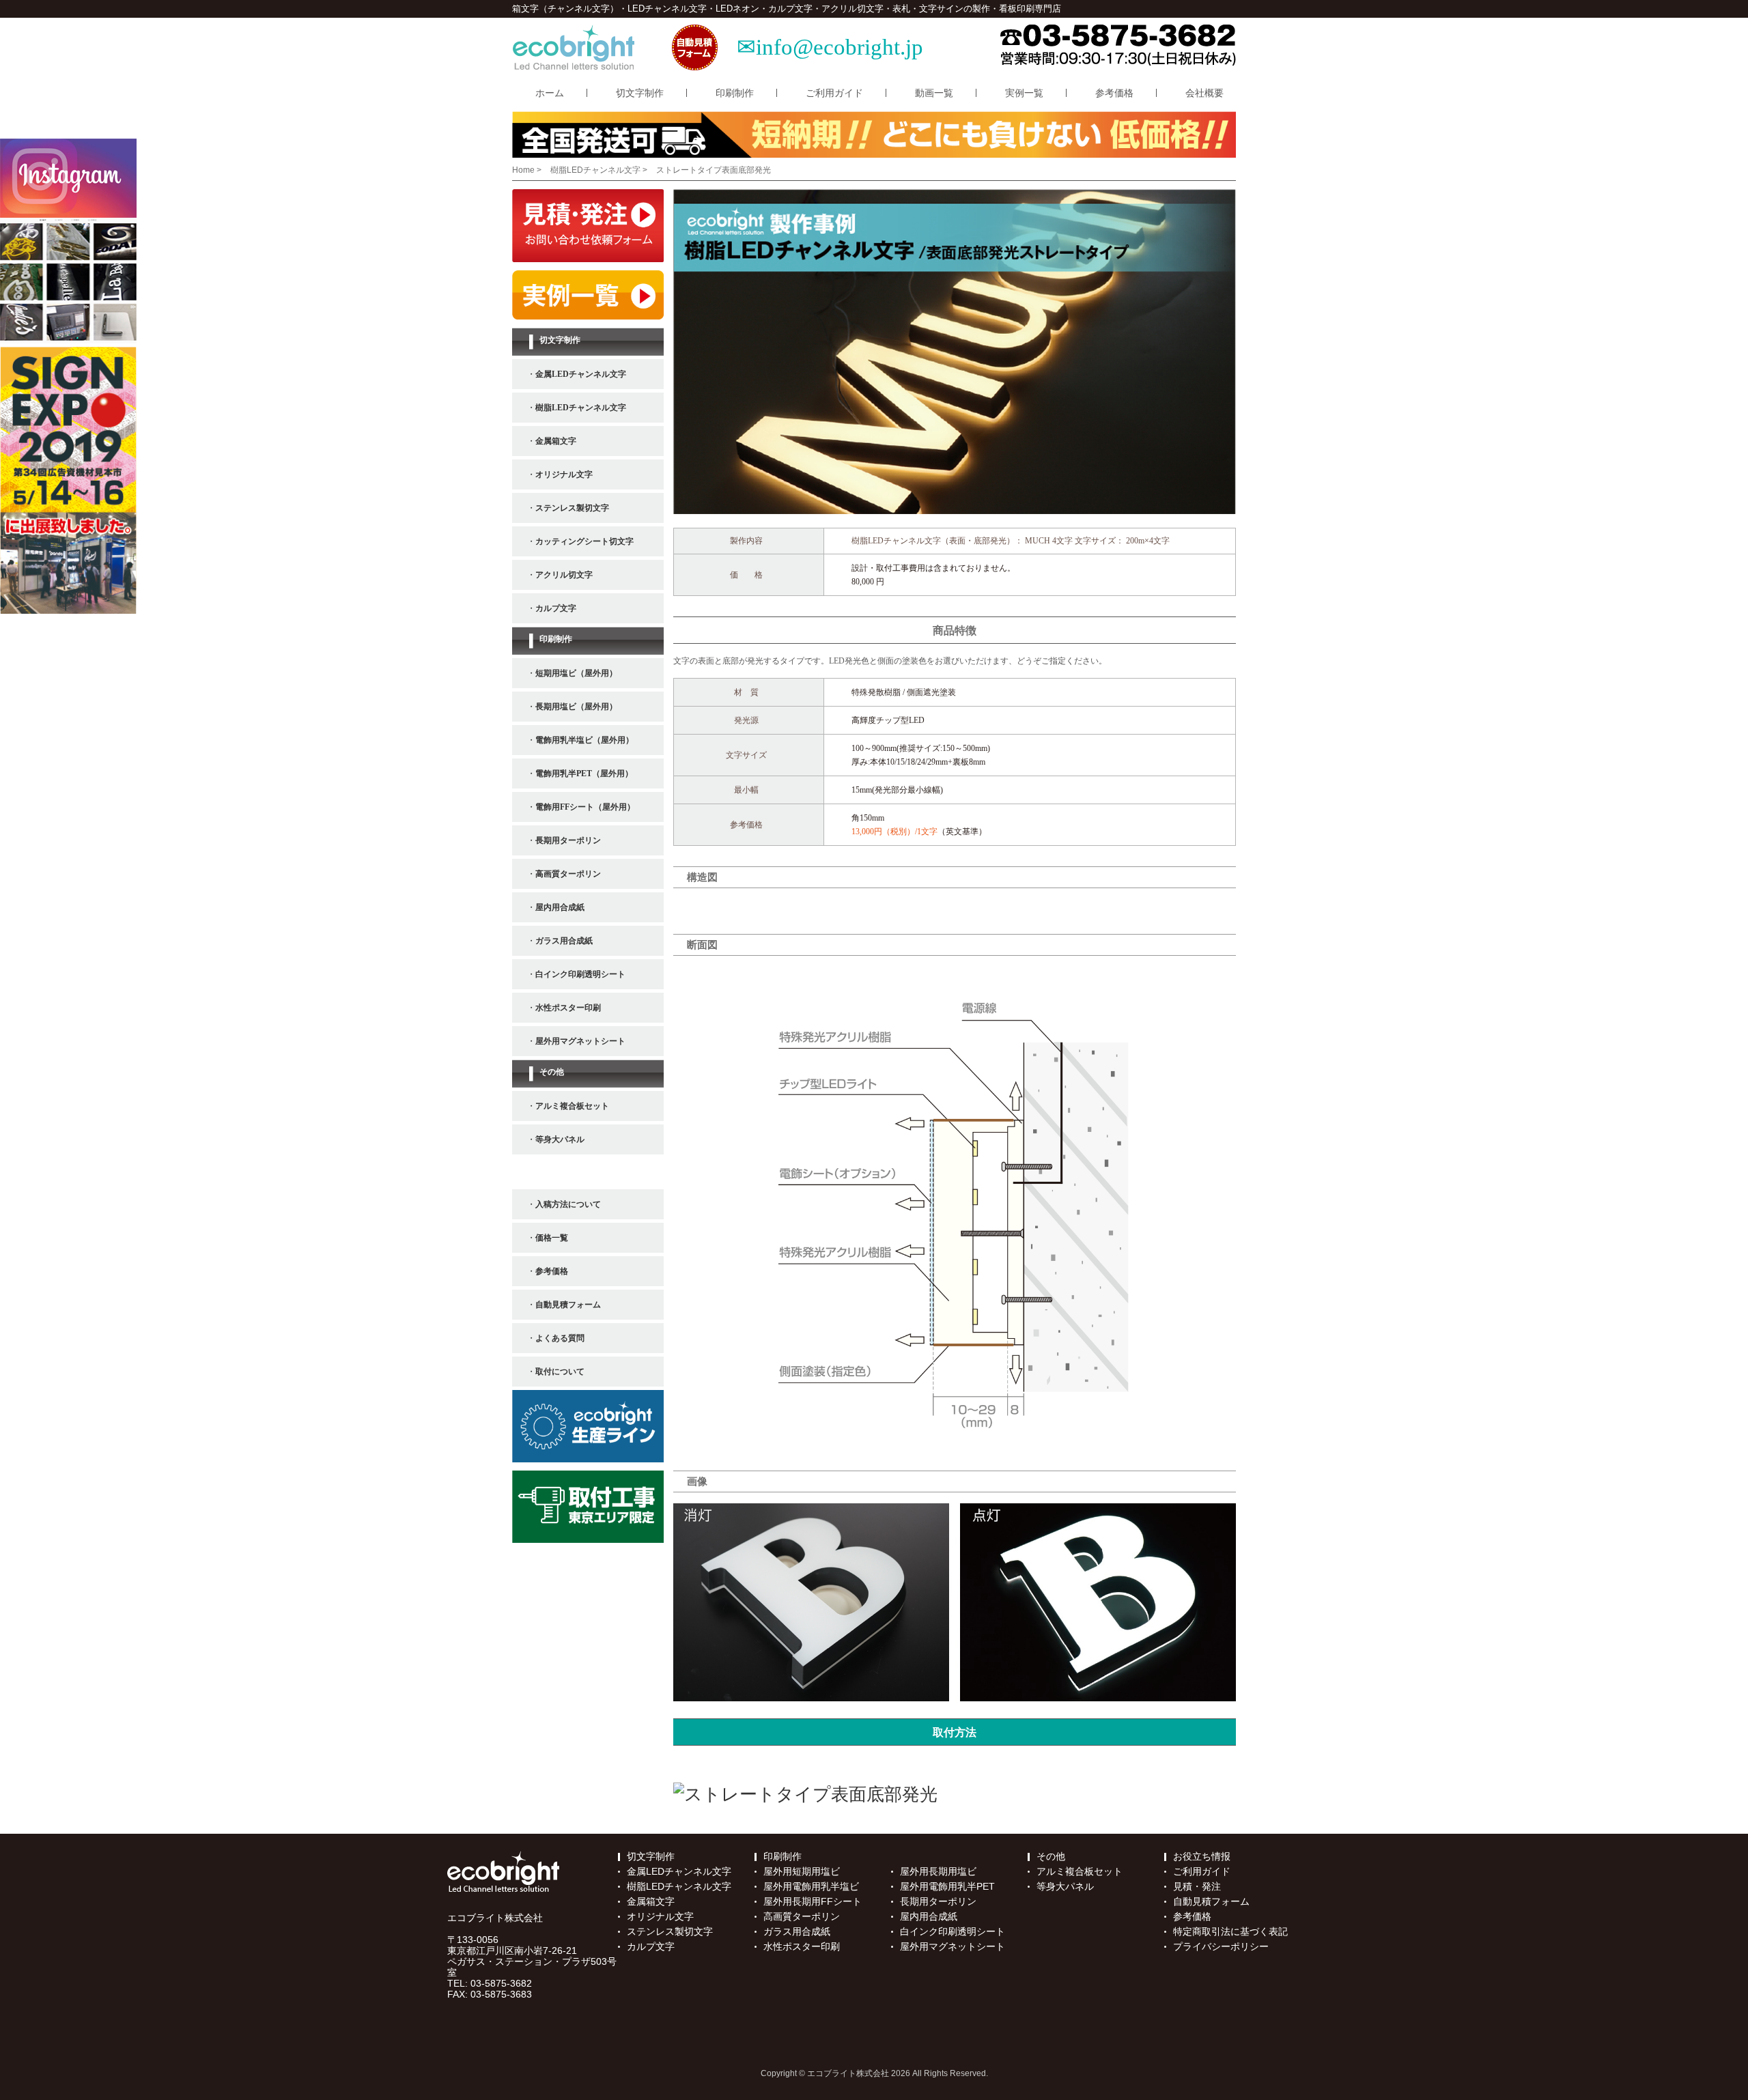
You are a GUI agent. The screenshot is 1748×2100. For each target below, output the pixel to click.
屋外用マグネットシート (953, 1946)
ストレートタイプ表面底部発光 (714, 170)
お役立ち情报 (1202, 1856)
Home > (528, 170)
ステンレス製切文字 (670, 1931)
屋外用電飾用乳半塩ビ (811, 1886)
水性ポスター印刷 (802, 1946)
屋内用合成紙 (929, 1916)
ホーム (550, 93)
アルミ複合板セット (1080, 1871)
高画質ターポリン (802, 1916)
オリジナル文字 (660, 1916)
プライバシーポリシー (1221, 1946)
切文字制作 (640, 93)
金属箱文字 (651, 1901)
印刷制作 (735, 93)
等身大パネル (1065, 1886)
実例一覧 (1024, 93)
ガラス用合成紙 (797, 1931)
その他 (1051, 1856)
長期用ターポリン (938, 1901)
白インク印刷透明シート (953, 1931)
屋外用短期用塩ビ (802, 1871)
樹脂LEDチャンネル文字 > (600, 170)
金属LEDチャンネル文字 (679, 1871)
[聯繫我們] (805, 1795)
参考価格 (1114, 93)
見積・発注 (1197, 1886)
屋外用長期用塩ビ (938, 1871)
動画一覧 (934, 93)
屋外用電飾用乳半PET (947, 1886)
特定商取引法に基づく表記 (1230, 1931)
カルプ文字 (651, 1946)
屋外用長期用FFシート (813, 1901)
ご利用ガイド (834, 93)
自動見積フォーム (1211, 1901)
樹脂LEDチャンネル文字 (679, 1886)
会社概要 (1204, 93)
